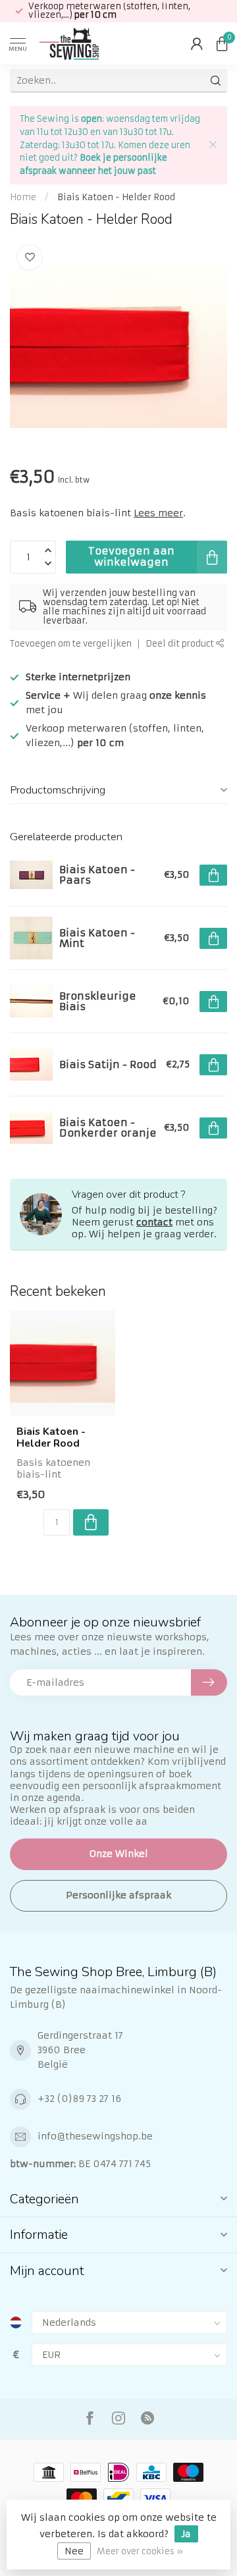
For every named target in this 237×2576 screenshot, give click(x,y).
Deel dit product (181, 644)
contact (154, 1222)
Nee (74, 2551)
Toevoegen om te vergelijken (71, 644)
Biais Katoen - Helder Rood (116, 197)
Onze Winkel (119, 1854)
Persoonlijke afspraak (118, 1895)
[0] (222, 43)
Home (23, 197)
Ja (186, 2534)
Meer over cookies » (140, 2551)
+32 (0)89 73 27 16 (79, 2099)
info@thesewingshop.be (95, 2136)
